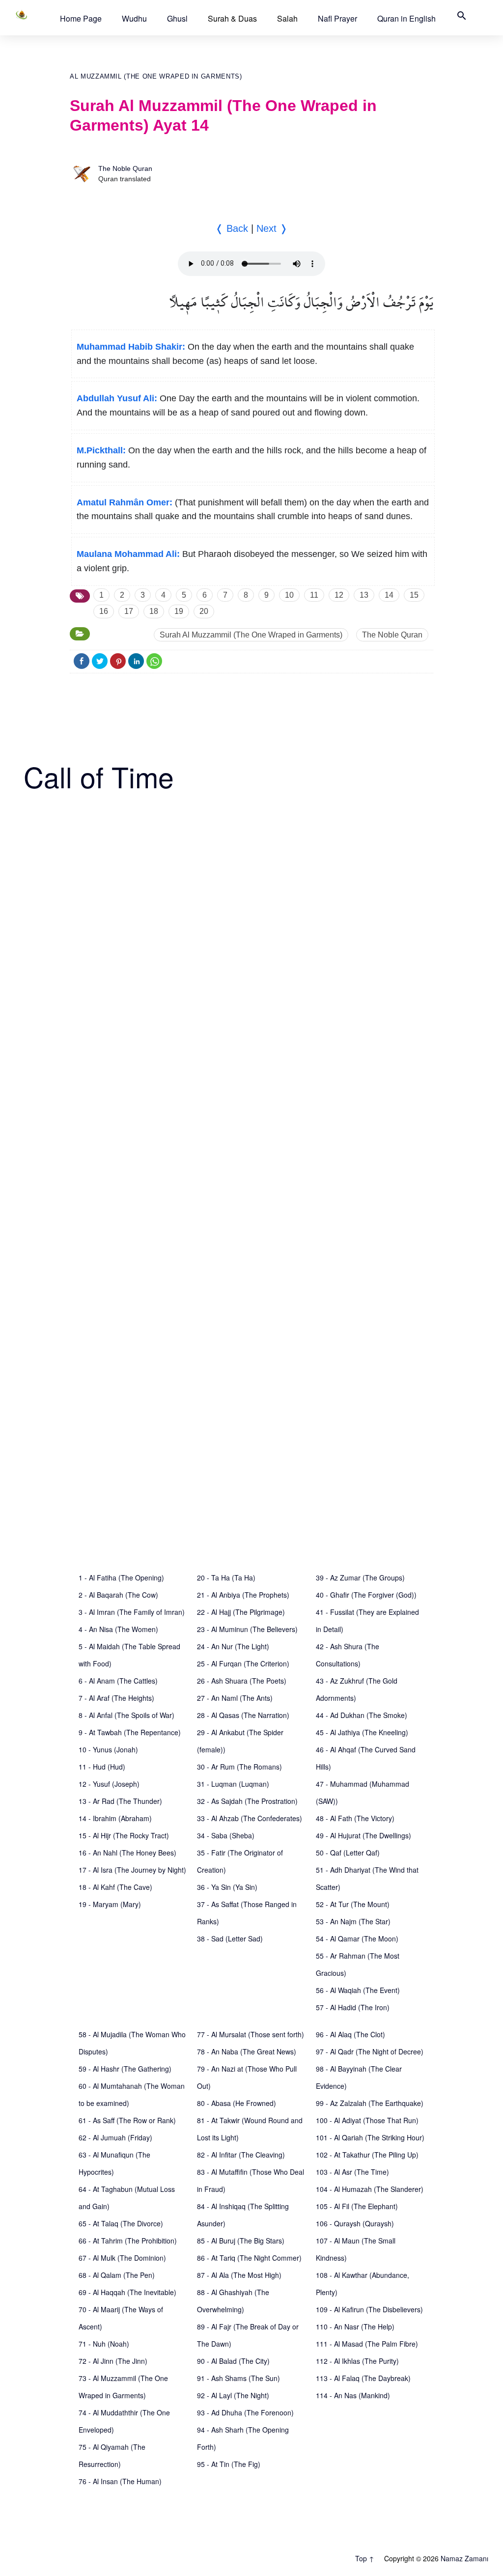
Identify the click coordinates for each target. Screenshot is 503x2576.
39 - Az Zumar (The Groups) (360, 1578)
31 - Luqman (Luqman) (233, 1784)
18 (154, 611)
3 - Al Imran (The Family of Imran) (132, 1612)
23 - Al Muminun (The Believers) (247, 1629)
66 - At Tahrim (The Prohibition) (128, 2241)
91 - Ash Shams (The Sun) (238, 2378)
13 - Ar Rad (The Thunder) (120, 1801)
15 (414, 595)
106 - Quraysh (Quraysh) (355, 2223)
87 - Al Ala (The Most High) (239, 2275)
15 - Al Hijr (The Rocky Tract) (124, 1835)
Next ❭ (272, 228)
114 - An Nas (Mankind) (353, 2395)
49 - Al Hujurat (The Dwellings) (363, 1835)
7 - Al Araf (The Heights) (116, 1698)
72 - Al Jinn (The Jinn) (113, 2361)
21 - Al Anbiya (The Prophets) (243, 1595)
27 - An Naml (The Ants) (235, 1698)
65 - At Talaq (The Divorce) (121, 2223)
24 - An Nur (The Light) (233, 1646)
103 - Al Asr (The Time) (352, 2172)
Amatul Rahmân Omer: (125, 502)
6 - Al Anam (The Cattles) (118, 1681)
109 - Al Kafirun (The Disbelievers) (369, 2309)
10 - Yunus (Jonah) (108, 1749)
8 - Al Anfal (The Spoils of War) (126, 1715)
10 (289, 595)
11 (314, 595)
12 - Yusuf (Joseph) (109, 1784)
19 (179, 611)
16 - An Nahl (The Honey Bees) (127, 1853)
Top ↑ (365, 2558)
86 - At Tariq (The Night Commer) (249, 2258)
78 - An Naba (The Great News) (247, 2051)
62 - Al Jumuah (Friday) (115, 2137)
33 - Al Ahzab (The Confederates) (250, 1818)
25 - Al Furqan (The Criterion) (243, 1663)
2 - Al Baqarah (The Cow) (118, 1595)
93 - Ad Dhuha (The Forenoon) (245, 2412)
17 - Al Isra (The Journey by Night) (132, 1870)
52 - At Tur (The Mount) (353, 1904)
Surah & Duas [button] (232, 18)
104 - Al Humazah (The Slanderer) (370, 2189)
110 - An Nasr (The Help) (355, 2327)
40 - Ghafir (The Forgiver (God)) (366, 1595)
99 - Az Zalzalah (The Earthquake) (370, 2103)
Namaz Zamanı (464, 2558)
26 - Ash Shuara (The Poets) (242, 1681)
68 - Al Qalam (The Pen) (117, 2275)
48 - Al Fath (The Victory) (355, 1818)
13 (364, 595)
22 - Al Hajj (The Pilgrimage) (241, 1612)
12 (339, 595)
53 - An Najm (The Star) (353, 1921)
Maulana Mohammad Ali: (128, 554)
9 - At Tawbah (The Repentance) (130, 1732)
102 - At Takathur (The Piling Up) (367, 2155)
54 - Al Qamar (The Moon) (357, 1939)
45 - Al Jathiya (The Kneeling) (362, 1732)
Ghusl (177, 18)
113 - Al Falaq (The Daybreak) (363, 2378)
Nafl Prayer (337, 18)
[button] (81, 18)
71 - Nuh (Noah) (104, 2344)
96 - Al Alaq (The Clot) (350, 2034)
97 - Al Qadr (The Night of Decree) (370, 2051)
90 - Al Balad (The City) (233, 2361)
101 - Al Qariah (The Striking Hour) (370, 2137)
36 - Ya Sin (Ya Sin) (227, 1887)
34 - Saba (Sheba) (226, 1835)
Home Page (81, 18)
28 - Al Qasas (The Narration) (243, 1715)
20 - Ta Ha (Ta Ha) (226, 1578)
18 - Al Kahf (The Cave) (115, 1887)
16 (104, 611)
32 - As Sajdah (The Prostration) (247, 1801)
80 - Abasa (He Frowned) (237, 2103)
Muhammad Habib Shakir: (131, 347)
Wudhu (134, 18)
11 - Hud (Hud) (102, 1767)
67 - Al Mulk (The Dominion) (122, 2258)
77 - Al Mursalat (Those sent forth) (251, 2034)
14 (389, 595)
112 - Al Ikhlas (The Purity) (357, 2361)
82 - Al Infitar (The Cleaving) (241, 2155)
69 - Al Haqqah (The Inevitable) (127, 2292)
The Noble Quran (125, 168)
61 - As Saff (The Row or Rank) (127, 2120)
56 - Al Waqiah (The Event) (358, 1990)
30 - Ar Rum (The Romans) (239, 1767)
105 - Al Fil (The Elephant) (357, 2206)
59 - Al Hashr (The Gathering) (125, 2069)
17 (129, 611)
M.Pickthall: (101, 450)
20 (204, 611)
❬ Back (232, 228)
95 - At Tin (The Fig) (229, 2464)
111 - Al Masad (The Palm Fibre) (367, 2344)
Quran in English (406, 18)
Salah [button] (287, 18)
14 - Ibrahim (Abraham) (115, 1818)
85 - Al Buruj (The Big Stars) (241, 2241)
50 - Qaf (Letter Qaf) (348, 1853)
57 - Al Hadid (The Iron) (353, 2007)
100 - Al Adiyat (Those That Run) (367, 2120)
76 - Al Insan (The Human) (120, 2481)
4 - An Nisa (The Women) (118, 1629)
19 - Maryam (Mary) (110, 1904)
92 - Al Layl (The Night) (233, 2395)
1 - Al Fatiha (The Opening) (121, 1578)
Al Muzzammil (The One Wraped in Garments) (156, 76)
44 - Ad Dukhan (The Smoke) (362, 1715)
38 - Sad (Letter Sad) (230, 1939)
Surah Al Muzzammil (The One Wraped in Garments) (251, 635)
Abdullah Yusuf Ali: (117, 398)
